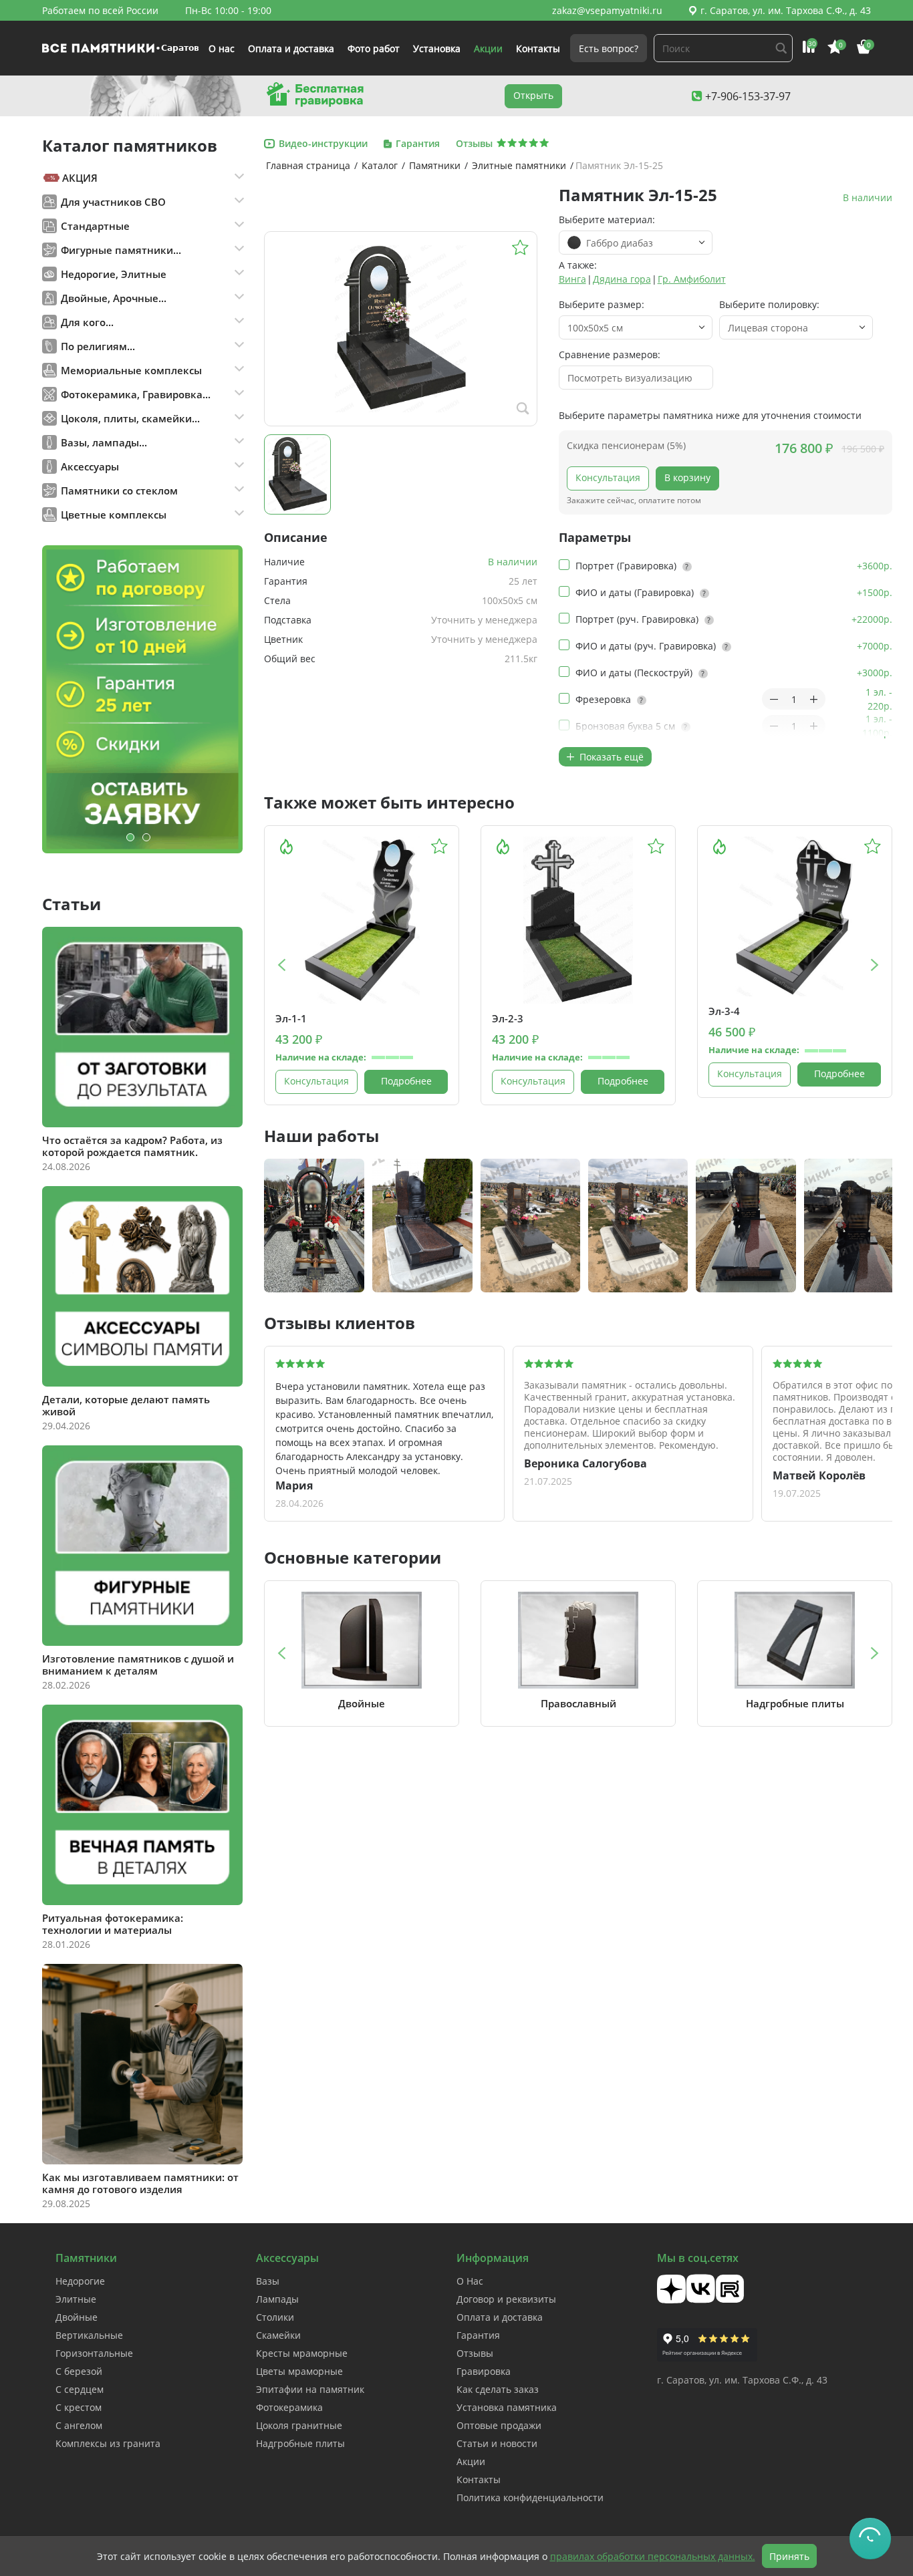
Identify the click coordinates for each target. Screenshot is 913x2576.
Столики (275, 2317)
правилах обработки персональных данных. (653, 2556)
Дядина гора (622, 279)
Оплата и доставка (291, 48)
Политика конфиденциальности (530, 2497)
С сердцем (80, 2389)
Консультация (608, 477)
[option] (142, 699)
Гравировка (484, 2371)
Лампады (277, 2299)
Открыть (533, 95)
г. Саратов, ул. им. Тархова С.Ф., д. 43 (786, 10)
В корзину (687, 477)
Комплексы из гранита (108, 2443)
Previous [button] (281, 965)
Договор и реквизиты (506, 2299)
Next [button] (875, 965)
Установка (437, 48)
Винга (572, 279)
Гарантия (478, 2335)
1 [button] (130, 837)
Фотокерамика (289, 2407)
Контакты (538, 48)
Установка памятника (507, 2407)
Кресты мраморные (302, 2353)
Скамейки (278, 2335)
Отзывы (475, 2353)
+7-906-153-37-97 (748, 96)
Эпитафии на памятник (310, 2389)
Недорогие (80, 2281)
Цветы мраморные (299, 2371)
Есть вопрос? (609, 48)
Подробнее (406, 1081)
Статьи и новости (497, 2443)
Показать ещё (610, 757)
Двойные (77, 2317)
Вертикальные (89, 2335)
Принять (789, 2556)
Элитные (76, 2299)
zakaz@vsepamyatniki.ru (607, 10)
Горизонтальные (94, 2353)
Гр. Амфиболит (692, 279)
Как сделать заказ (498, 2389)
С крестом (79, 2407)
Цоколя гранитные (299, 2425)
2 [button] (146, 837)
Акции (488, 48)
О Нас (470, 2281)
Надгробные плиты (300, 2443)
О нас (222, 48)
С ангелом (79, 2425)
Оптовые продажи (499, 2425)
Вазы (268, 2281)
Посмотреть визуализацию (630, 378)
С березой (79, 2371)
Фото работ (374, 48)
